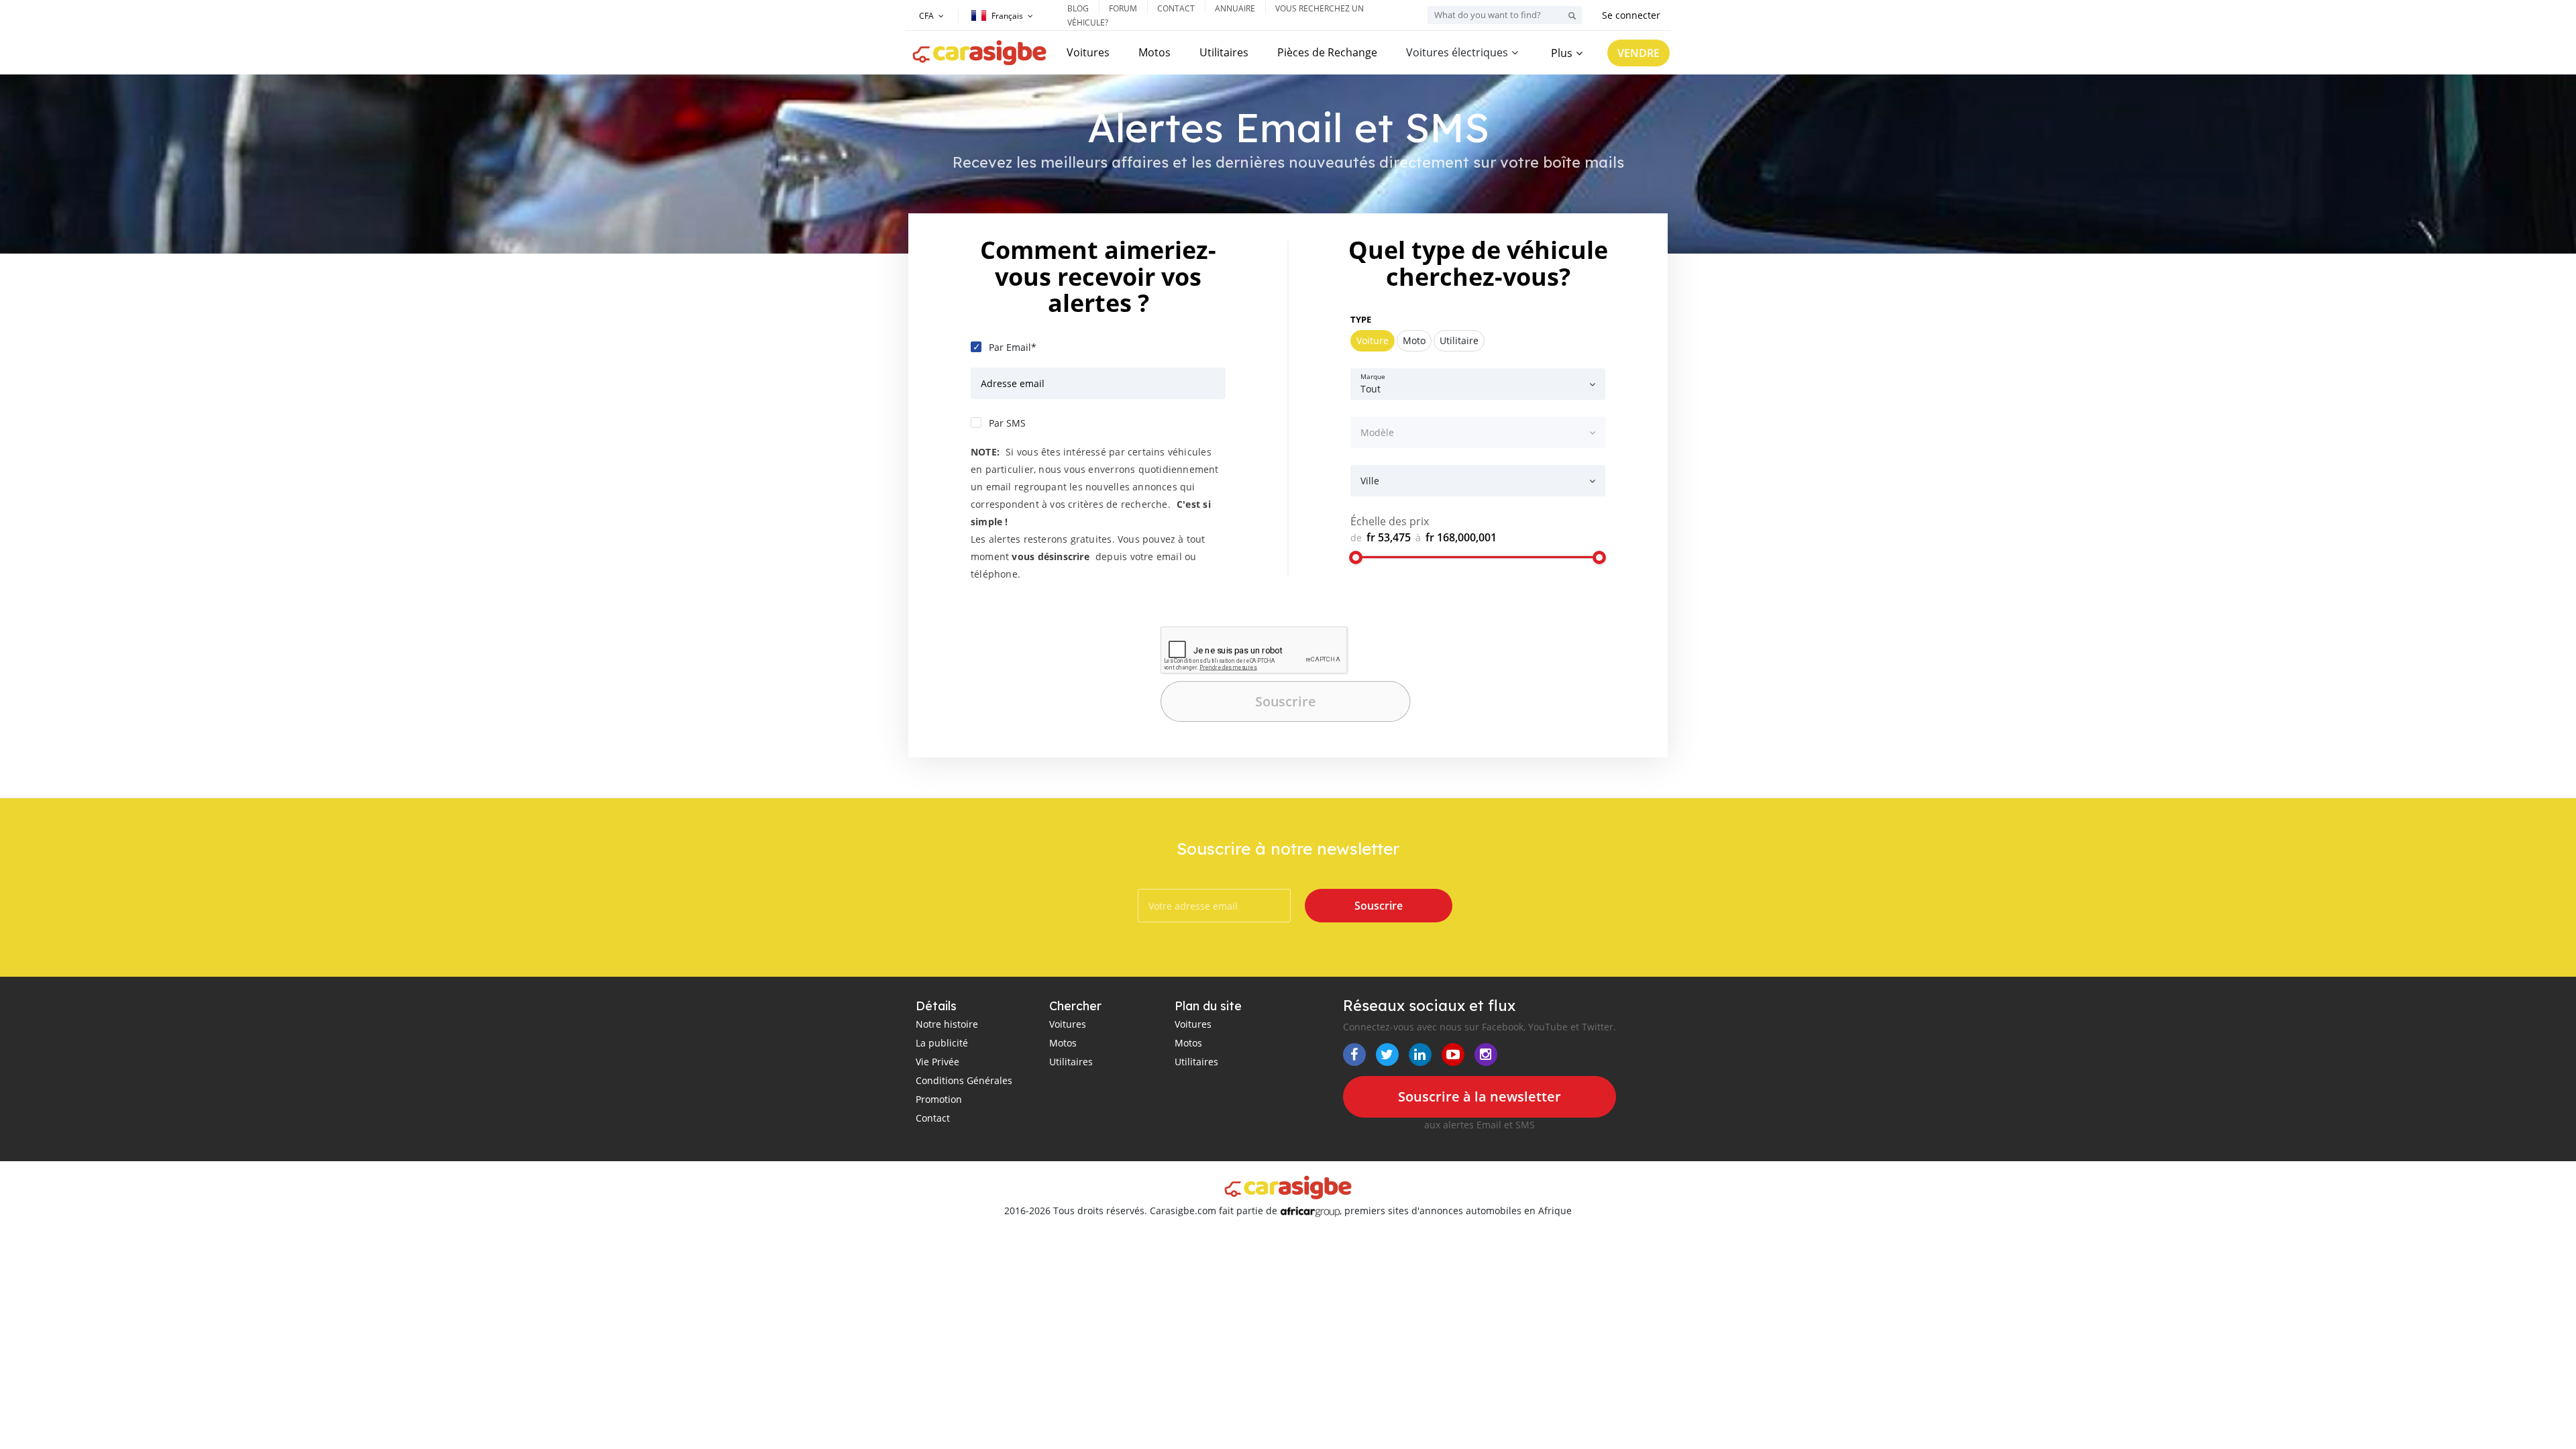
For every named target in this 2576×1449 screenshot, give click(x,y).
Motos (1155, 52)
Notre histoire (947, 1024)
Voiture (1373, 340)
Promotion (939, 1099)
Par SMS (1007, 423)
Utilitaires (1224, 52)
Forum (1123, 8)
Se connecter (1631, 15)
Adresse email (1013, 383)
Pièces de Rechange (1327, 52)
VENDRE (1639, 53)
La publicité (942, 1043)
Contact (1176, 8)
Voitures (1088, 52)
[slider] (1356, 557)
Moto (1414, 340)
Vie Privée (937, 1062)
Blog (1078, 8)
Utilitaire (1459, 340)
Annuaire (1235, 8)
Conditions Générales (964, 1080)
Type (1361, 319)
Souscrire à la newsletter (1480, 1096)
